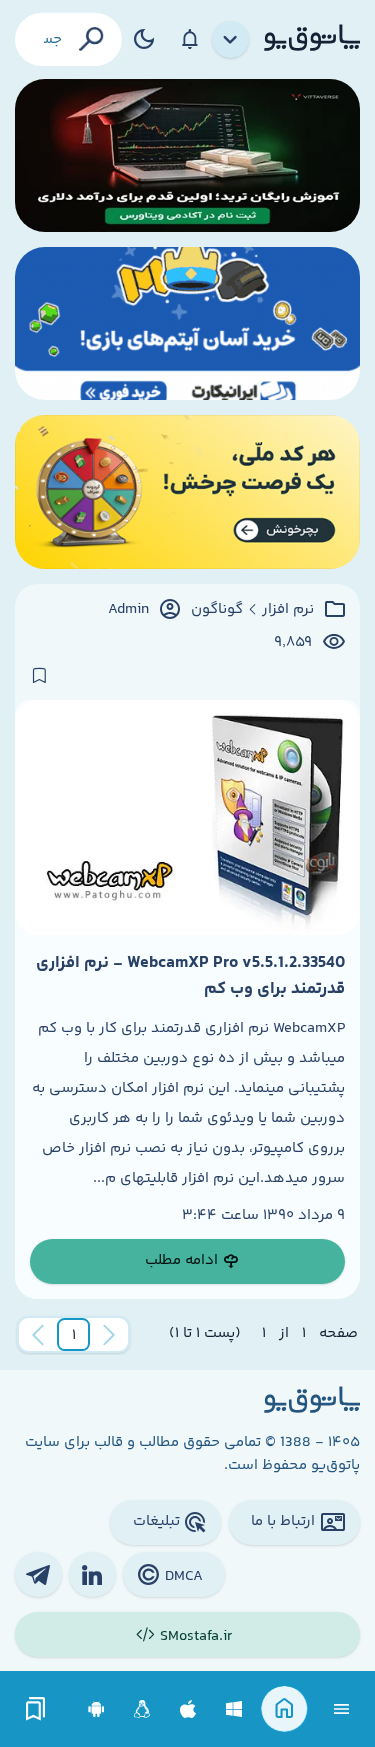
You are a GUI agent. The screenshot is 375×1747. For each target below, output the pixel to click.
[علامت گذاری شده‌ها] (36, 1709)
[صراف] (187, 491)
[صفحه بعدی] (38, 1335)
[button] (74, 1335)
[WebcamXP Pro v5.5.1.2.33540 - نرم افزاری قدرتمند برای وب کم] (187, 817)
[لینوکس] (142, 1709)
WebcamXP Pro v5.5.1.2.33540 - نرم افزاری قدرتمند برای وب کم (190, 976)
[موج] (187, 155)
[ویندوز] (234, 1709)
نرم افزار (288, 610)
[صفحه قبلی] (109, 1335)
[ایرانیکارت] (187, 323)
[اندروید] (96, 1709)
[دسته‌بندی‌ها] (231, 40)
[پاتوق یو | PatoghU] (312, 39)
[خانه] (284, 1709)
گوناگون (217, 610)
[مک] (188, 1709)
